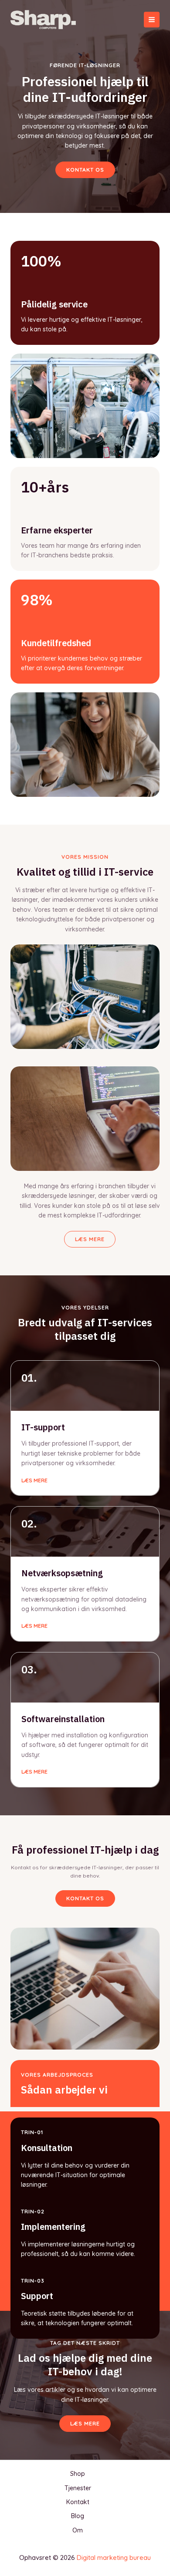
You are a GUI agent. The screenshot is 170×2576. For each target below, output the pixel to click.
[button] (85, 1898)
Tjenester (78, 2488)
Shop (78, 2474)
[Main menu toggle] (152, 20)
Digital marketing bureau (114, 2557)
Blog (78, 2516)
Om (78, 2530)
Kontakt (78, 2502)
